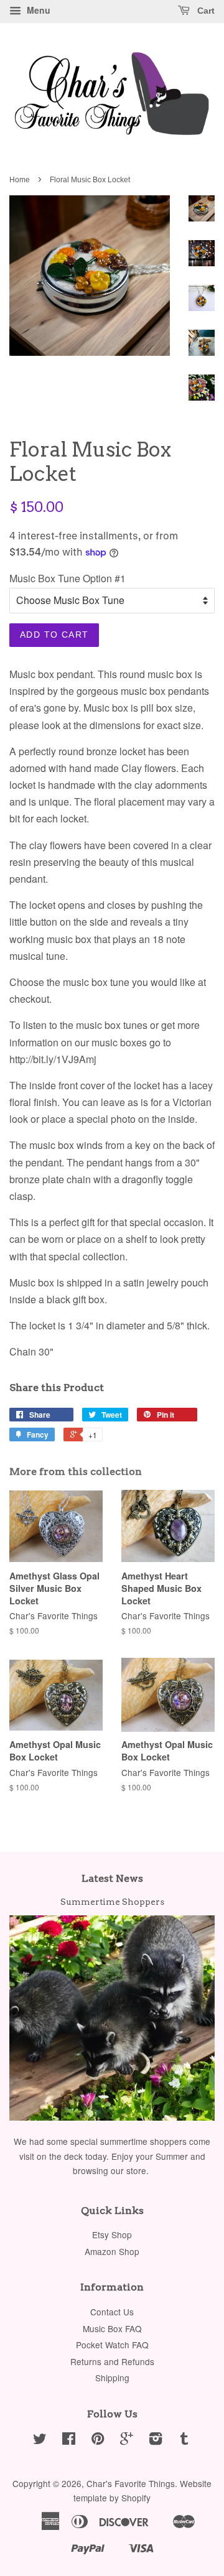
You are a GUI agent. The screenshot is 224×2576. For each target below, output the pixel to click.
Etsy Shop (112, 2234)
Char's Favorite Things (131, 2483)
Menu (37, 10)
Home (20, 180)
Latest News (112, 1878)
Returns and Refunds (112, 2361)
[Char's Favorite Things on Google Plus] (127, 2440)
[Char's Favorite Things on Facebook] (69, 2440)
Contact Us (112, 2312)
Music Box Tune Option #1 (68, 578)
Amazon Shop (112, 2251)
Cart (205, 11)
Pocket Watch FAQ (112, 2345)
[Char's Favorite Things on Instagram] (156, 2440)
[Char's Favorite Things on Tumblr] (184, 2440)
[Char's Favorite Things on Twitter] (40, 2440)
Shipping (112, 2378)
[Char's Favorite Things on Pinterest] (98, 2440)
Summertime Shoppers (112, 1902)
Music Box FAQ (112, 2328)
